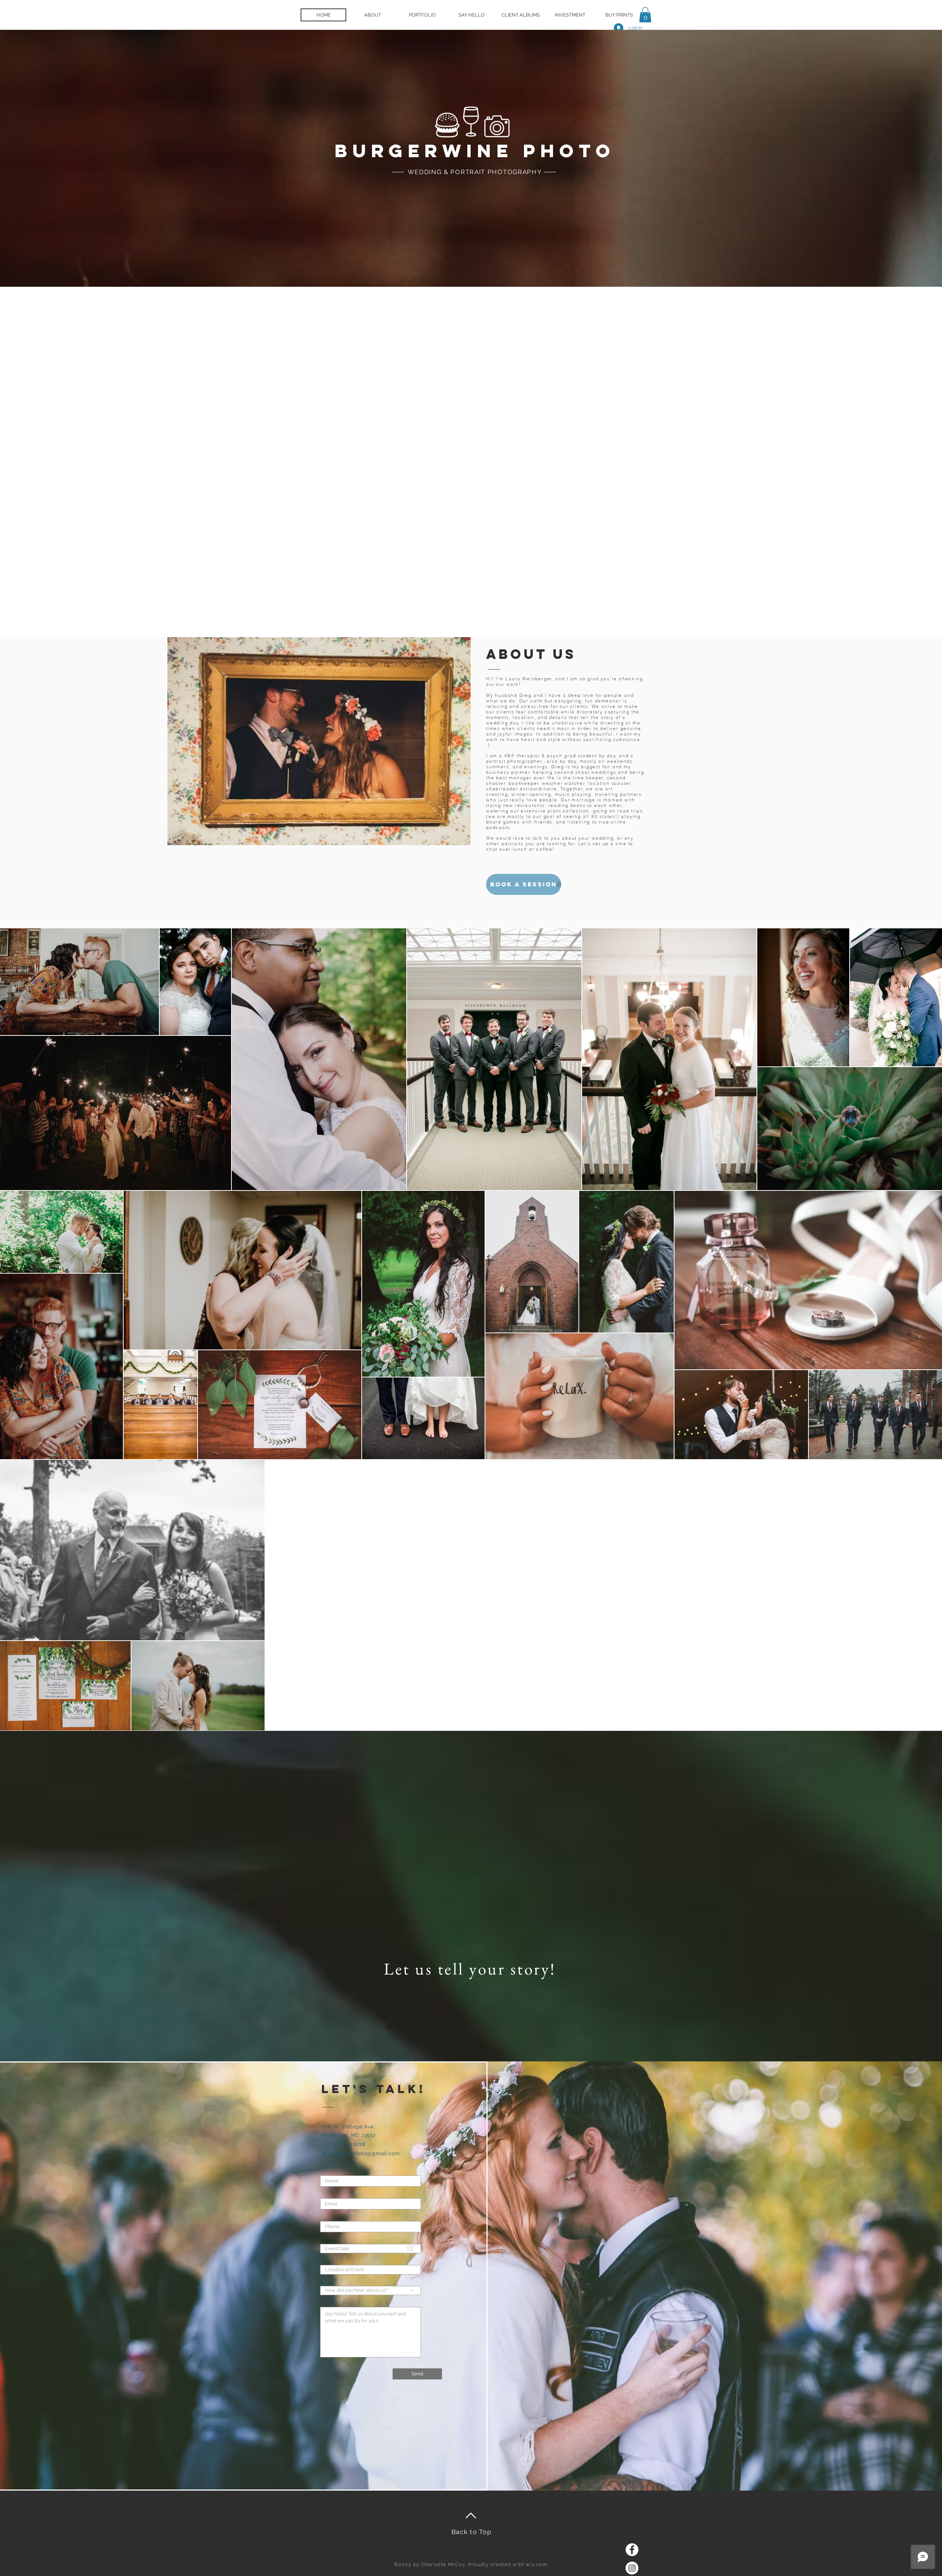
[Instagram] (632, 2568)
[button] (645, 15)
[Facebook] (632, 2550)
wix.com (537, 2564)
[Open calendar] (410, 2248)
